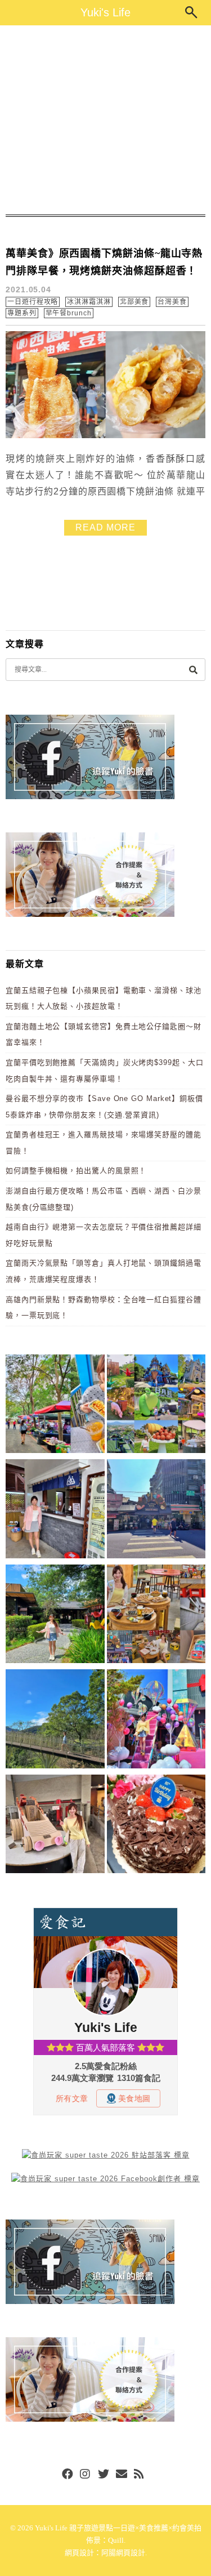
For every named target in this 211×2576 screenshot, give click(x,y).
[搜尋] (193, 669)
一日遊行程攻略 (33, 302)
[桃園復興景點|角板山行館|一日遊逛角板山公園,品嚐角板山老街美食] (55, 1721)
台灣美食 (172, 302)
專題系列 (22, 313)
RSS (140, 2475)
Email (122, 2475)
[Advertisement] (105, 120)
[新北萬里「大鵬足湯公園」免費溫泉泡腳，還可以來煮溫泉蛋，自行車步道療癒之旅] (55, 1511)
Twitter (104, 2475)
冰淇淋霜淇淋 (89, 302)
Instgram (86, 2475)
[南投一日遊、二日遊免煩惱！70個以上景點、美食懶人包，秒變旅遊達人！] (156, 1406)
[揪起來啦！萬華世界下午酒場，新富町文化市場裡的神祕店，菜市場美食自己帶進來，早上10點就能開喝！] (156, 1616)
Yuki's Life (105, 12)
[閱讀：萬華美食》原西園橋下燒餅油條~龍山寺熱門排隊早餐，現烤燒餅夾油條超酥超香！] (105, 436)
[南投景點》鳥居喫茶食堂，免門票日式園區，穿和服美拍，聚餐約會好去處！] (55, 1616)
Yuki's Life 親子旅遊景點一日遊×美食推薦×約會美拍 (118, 2528)
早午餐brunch (69, 313)
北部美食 (134, 302)
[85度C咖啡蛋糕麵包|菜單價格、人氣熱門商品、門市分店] (156, 1826)
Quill (116, 2540)
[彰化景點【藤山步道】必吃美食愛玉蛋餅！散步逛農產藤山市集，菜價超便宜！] (55, 1406)
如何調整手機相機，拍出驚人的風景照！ (76, 1171)
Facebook (68, 2475)
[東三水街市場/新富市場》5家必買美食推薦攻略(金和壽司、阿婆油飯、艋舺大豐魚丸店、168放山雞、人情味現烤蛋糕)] (156, 1511)
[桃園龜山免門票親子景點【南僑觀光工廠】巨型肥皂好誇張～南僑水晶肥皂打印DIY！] (55, 1826)
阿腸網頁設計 (123, 2553)
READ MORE (105, 527)
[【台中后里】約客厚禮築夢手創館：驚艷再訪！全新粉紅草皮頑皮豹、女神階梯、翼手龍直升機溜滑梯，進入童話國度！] (156, 1721)
